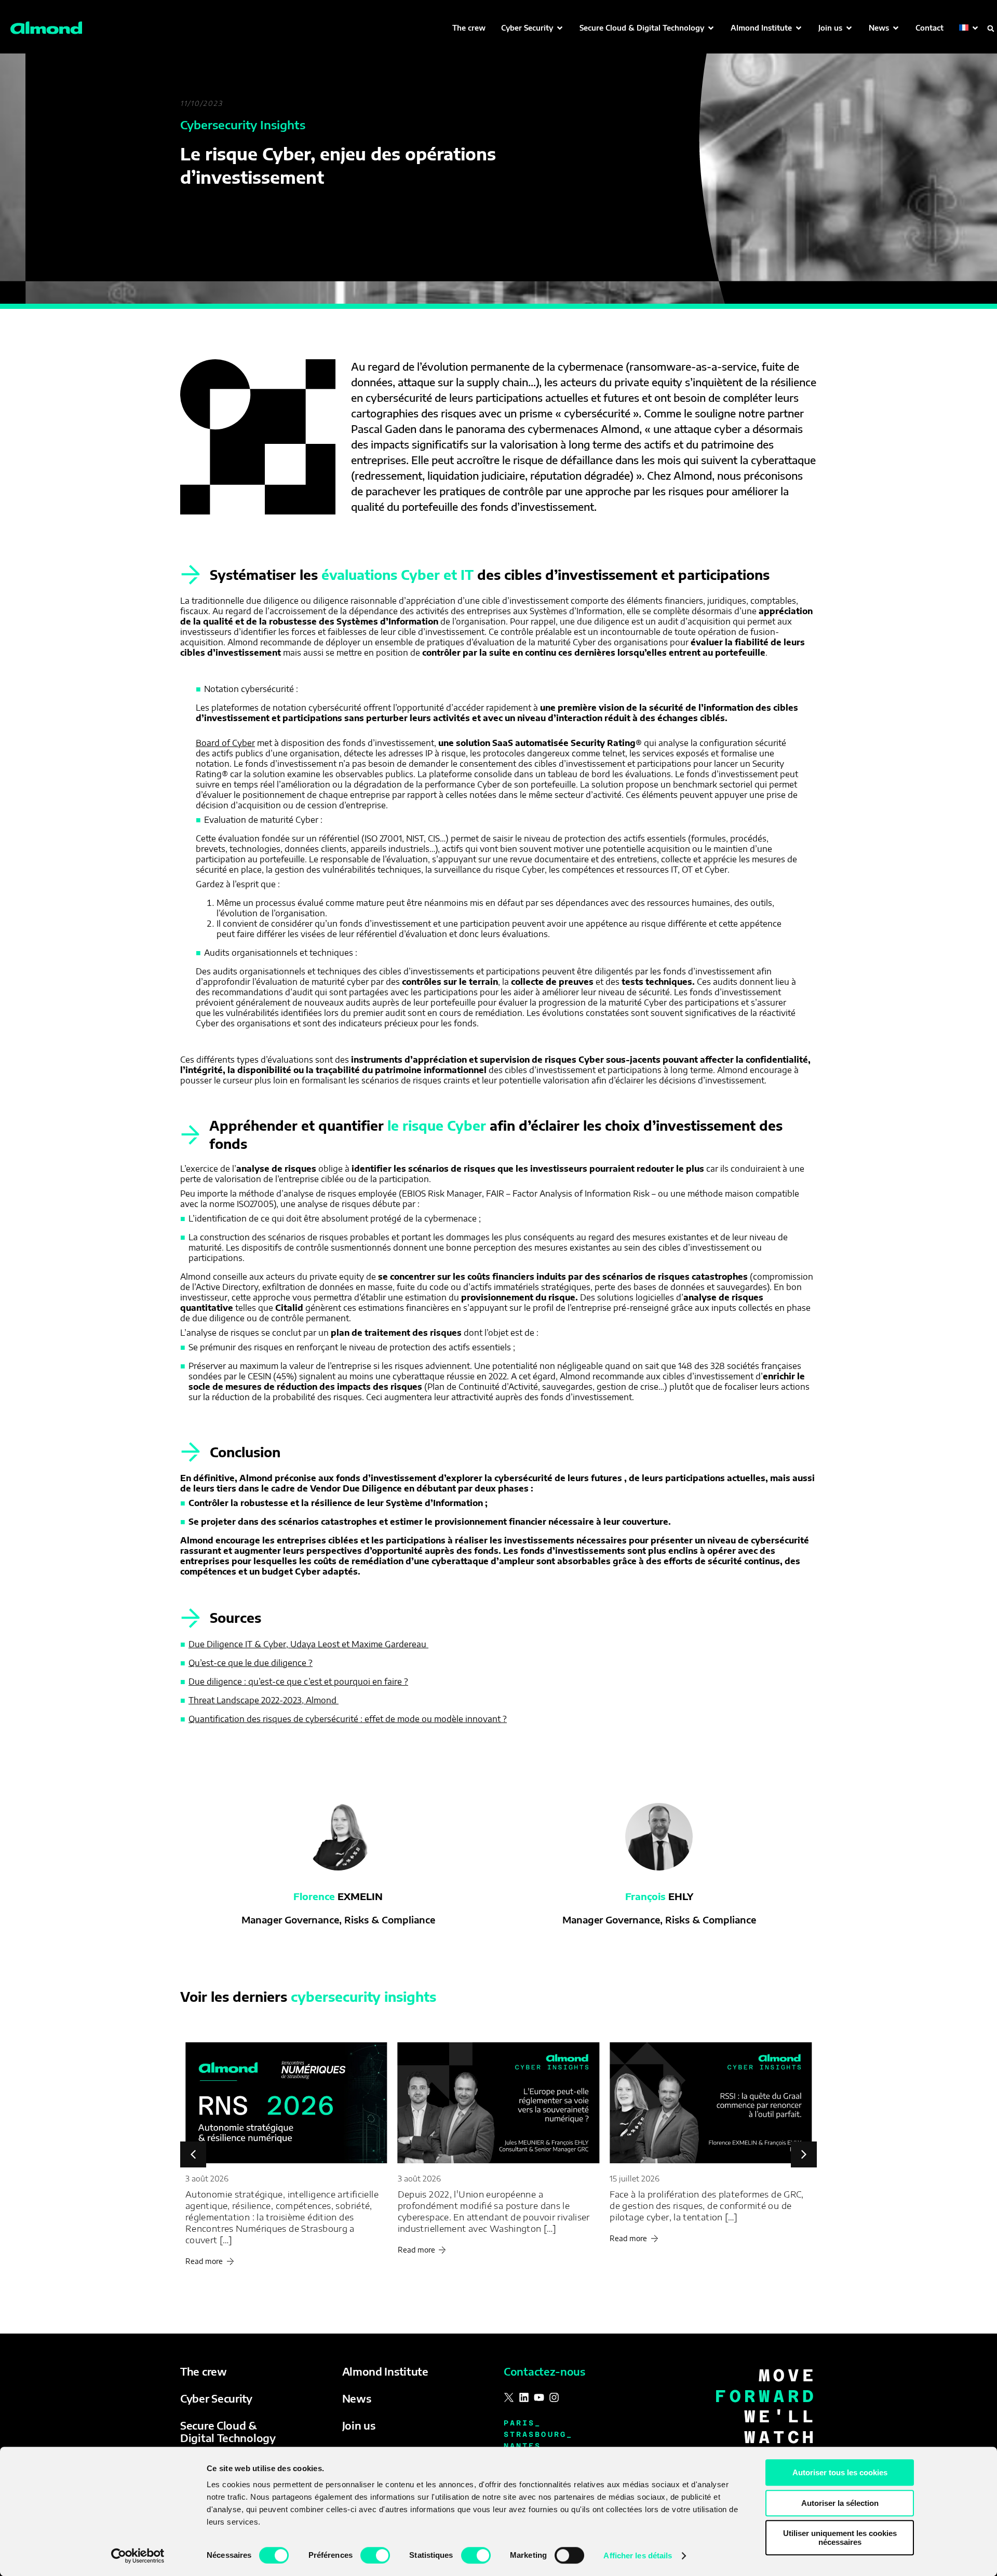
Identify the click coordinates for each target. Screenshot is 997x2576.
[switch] (375, 2555)
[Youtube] (539, 2397)
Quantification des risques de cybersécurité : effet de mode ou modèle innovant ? (348, 1719)
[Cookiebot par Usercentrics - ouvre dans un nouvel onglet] (138, 2556)
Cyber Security (216, 2398)
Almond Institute (385, 2371)
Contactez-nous (544, 2371)
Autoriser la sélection (840, 2503)
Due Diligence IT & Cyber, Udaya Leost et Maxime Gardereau (308, 1644)
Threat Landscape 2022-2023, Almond (264, 1700)
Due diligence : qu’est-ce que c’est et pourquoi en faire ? (298, 1682)
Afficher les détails (638, 2555)
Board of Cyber (225, 743)
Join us (359, 2425)
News (357, 2398)
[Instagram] (554, 2397)
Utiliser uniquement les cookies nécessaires (840, 2538)
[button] (533, 28)
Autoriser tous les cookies (840, 2472)
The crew (204, 2371)
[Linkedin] (524, 2397)
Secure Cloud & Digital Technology (228, 2431)
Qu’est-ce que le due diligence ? (251, 1663)
